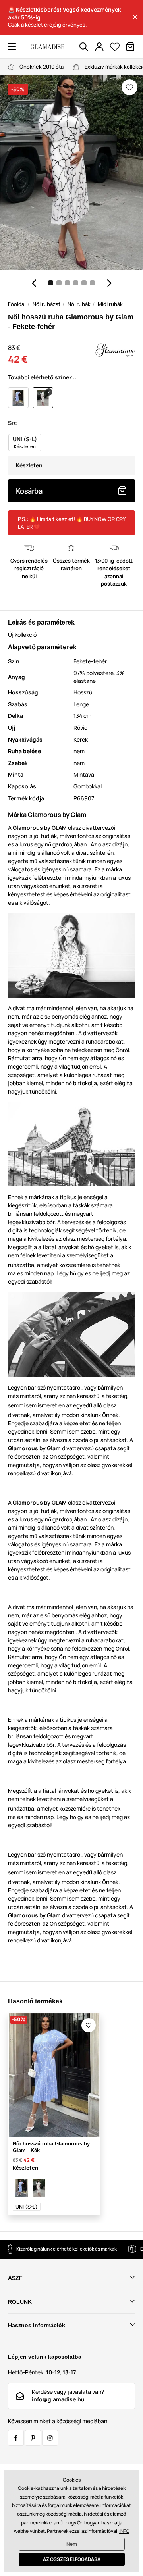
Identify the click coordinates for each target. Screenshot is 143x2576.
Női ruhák (79, 304)
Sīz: (13, 423)
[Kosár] (130, 47)
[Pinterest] (33, 2438)
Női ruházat (46, 304)
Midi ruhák (110, 304)
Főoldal (17, 304)
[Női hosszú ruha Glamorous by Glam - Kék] (21, 2188)
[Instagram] (50, 2438)
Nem (72, 2544)
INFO (124, 2531)
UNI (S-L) (27, 2207)
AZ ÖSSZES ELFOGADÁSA (72, 2559)
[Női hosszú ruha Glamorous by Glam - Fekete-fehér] (39, 2188)
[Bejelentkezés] (99, 47)
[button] (135, 17)
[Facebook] (16, 2438)
